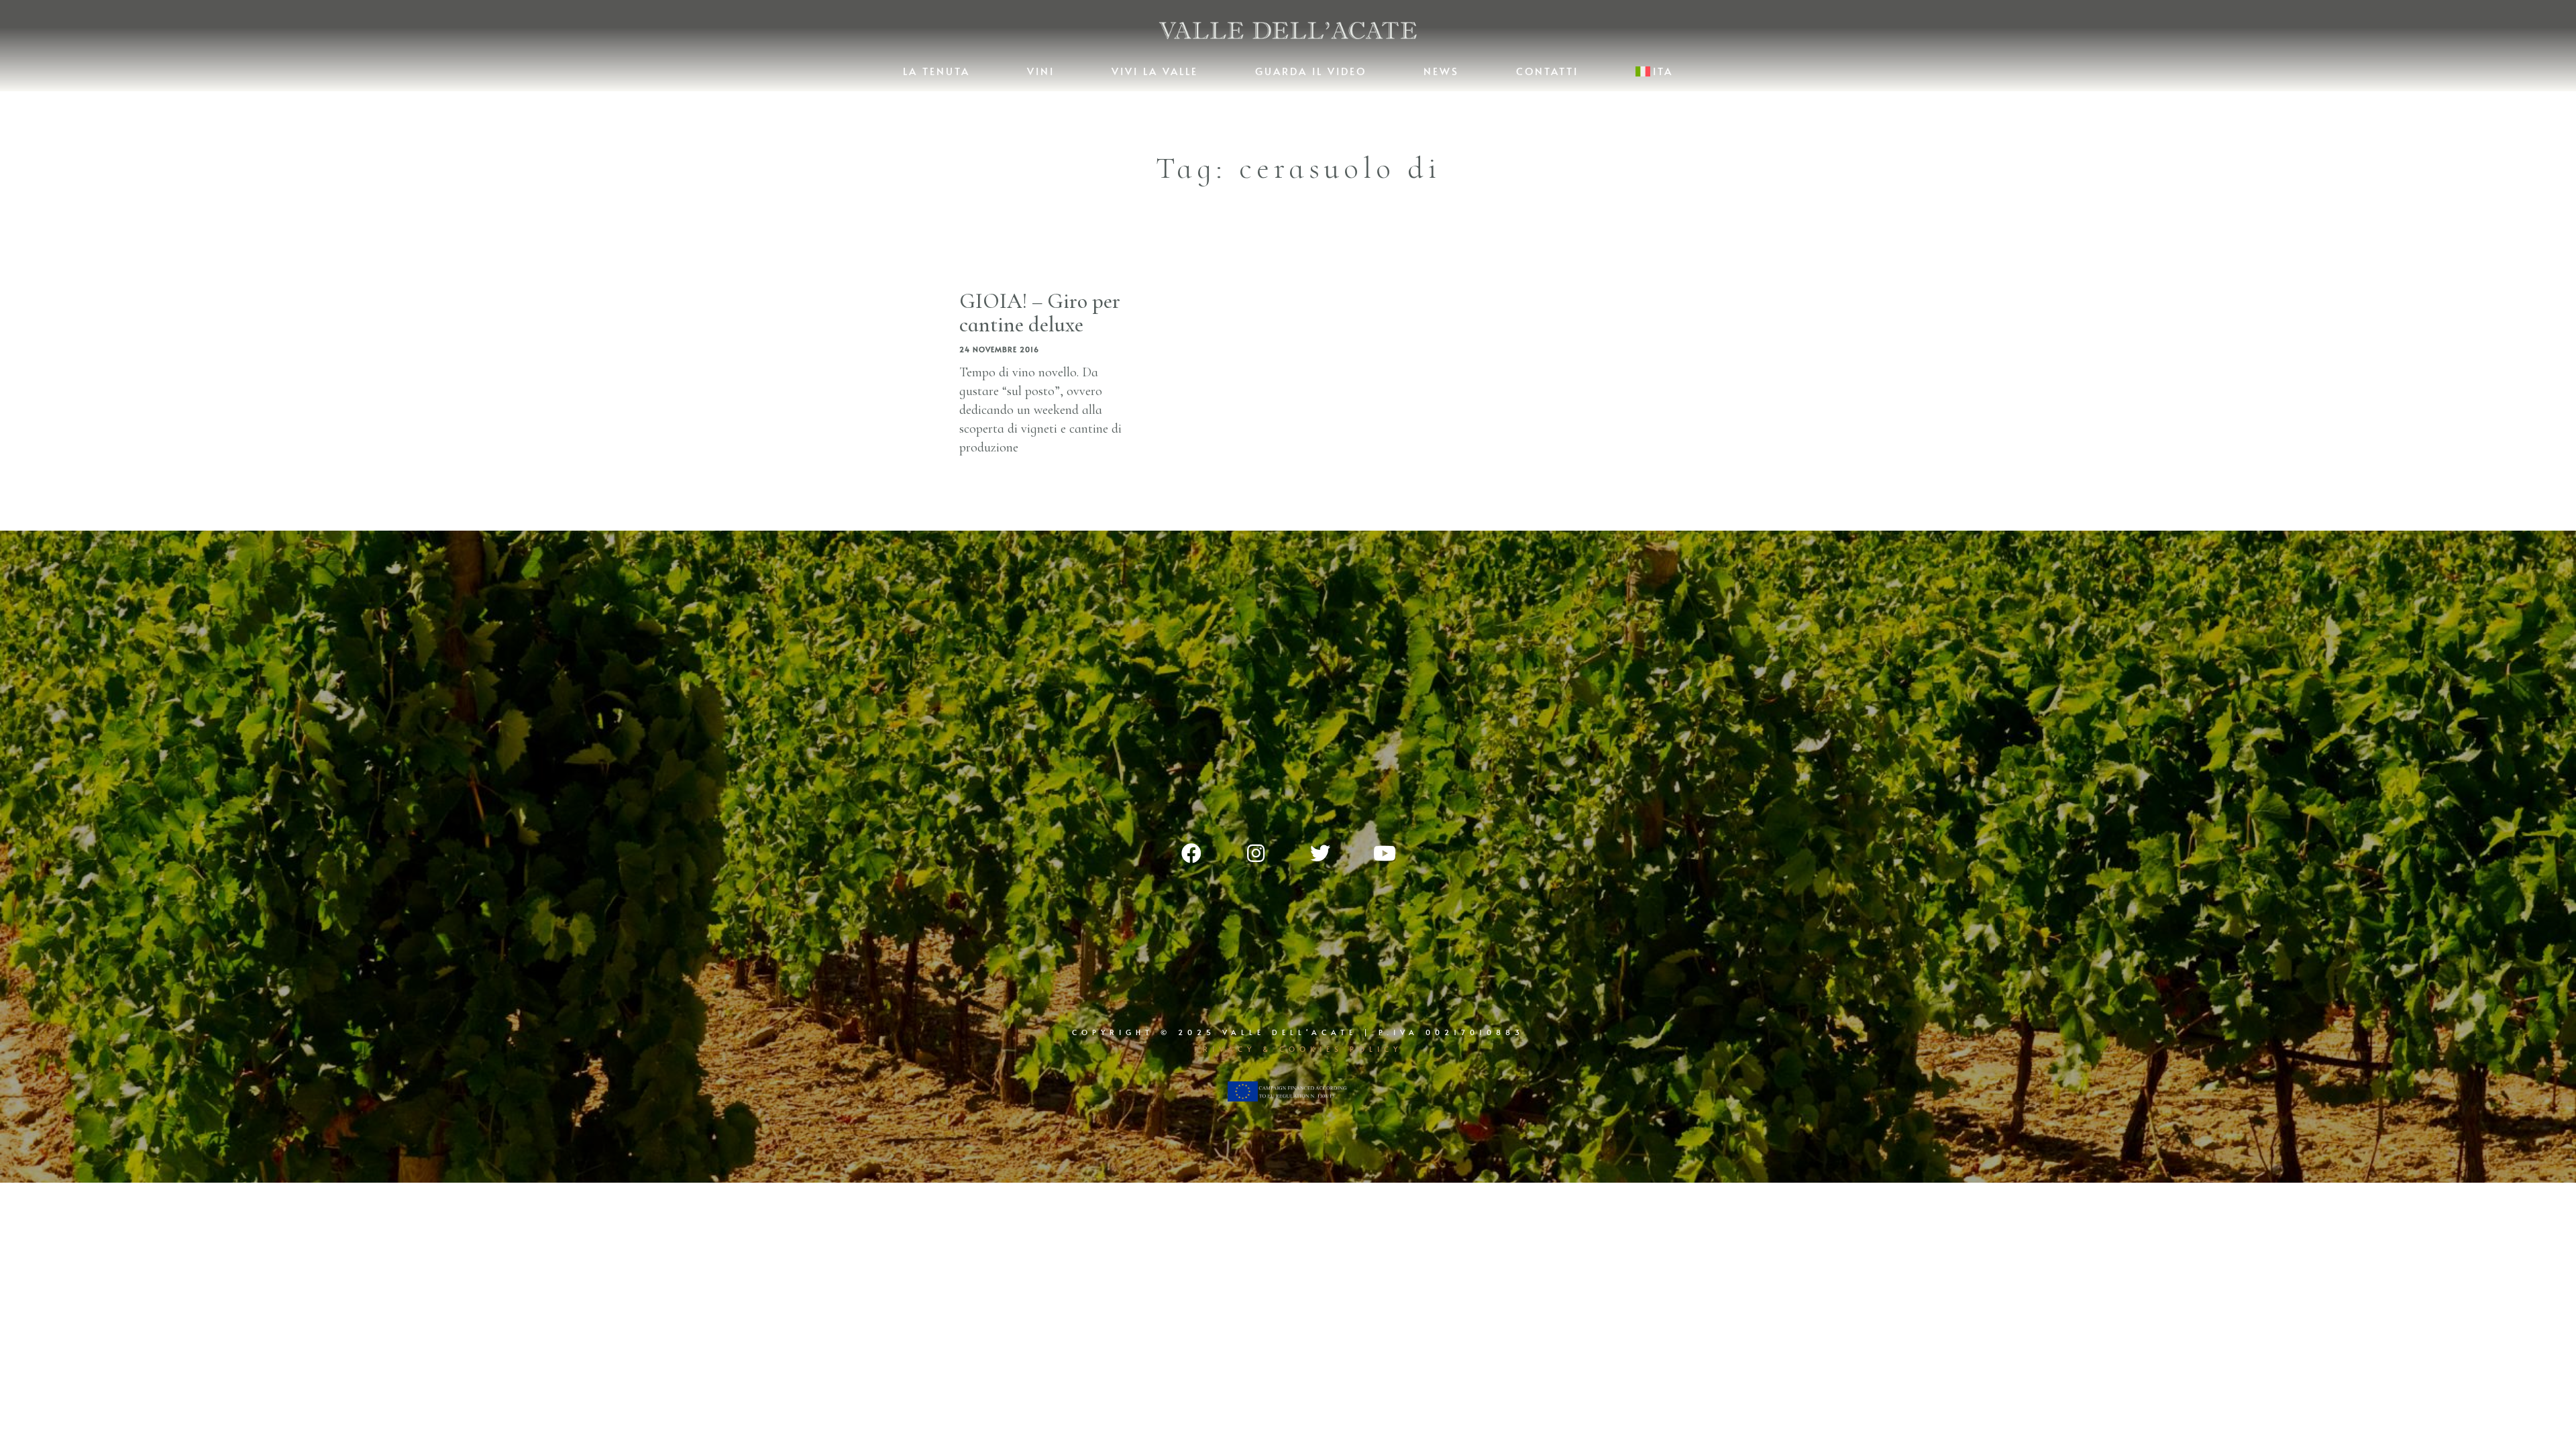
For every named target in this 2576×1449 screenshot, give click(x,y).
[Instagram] (1256, 853)
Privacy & (1237, 1049)
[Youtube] (1385, 853)
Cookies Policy (1341, 1049)
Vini (1041, 71)
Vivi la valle (1155, 71)
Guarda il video (1311, 71)
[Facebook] (1191, 853)
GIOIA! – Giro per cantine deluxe (1040, 313)
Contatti (1547, 71)
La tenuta (936, 71)
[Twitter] (1320, 853)
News (1441, 71)
